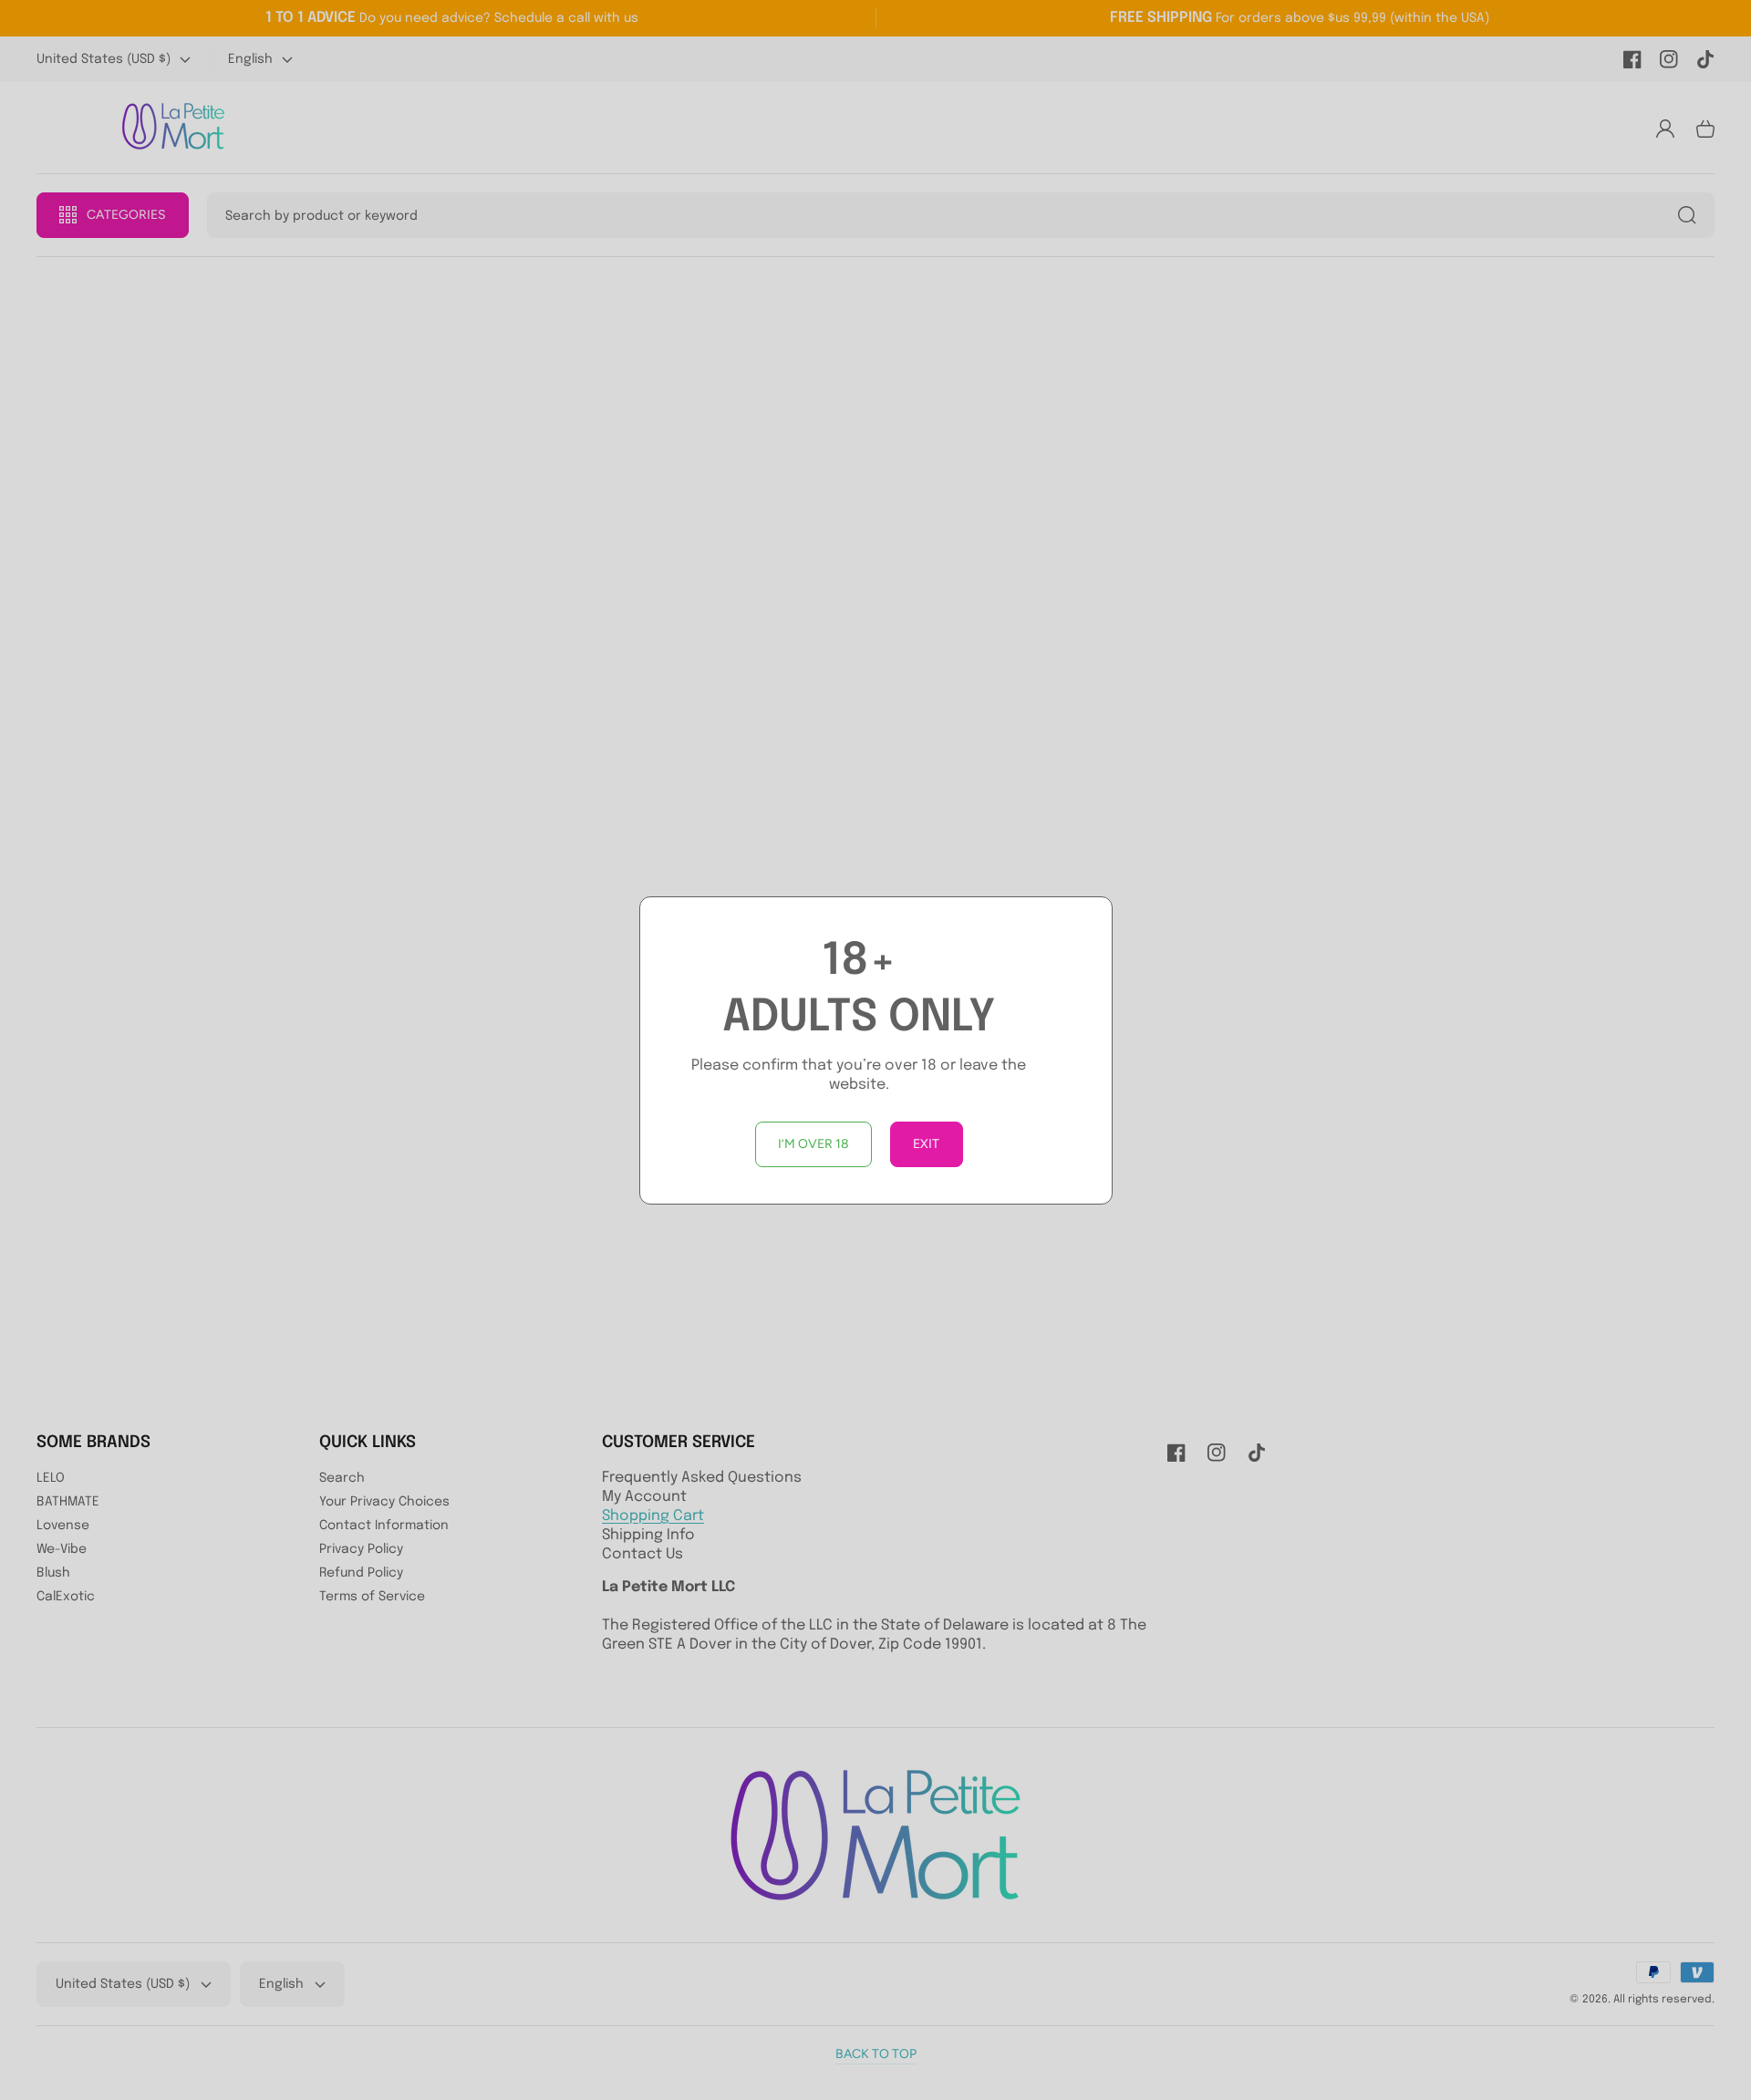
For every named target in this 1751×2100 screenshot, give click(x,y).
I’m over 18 (813, 1144)
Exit (926, 1144)
